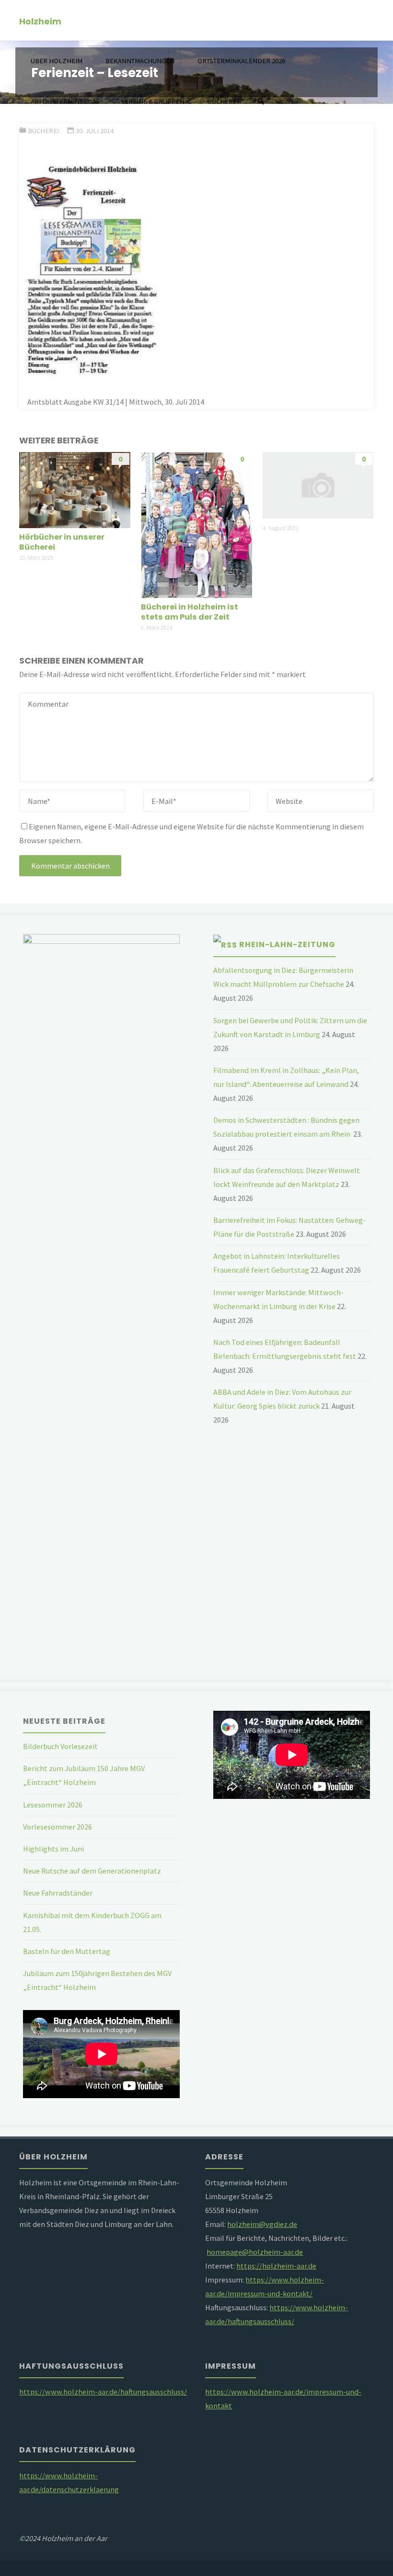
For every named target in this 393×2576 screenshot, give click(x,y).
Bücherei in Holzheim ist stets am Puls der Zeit (190, 612)
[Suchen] (261, 102)
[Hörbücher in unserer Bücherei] (75, 489)
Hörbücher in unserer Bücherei (62, 542)
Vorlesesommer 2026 (58, 1827)
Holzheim (40, 21)
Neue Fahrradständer (58, 1893)
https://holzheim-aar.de (276, 2266)
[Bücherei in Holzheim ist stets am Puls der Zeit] (196, 524)
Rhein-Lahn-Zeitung (287, 944)
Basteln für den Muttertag (67, 1951)
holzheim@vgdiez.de (262, 2224)
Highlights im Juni (53, 1849)
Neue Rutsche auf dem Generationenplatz (92, 1871)
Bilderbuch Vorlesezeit (60, 1746)
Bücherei (43, 131)
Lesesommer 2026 (53, 1805)
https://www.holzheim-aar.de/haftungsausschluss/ (103, 2392)
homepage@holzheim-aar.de (255, 2252)
